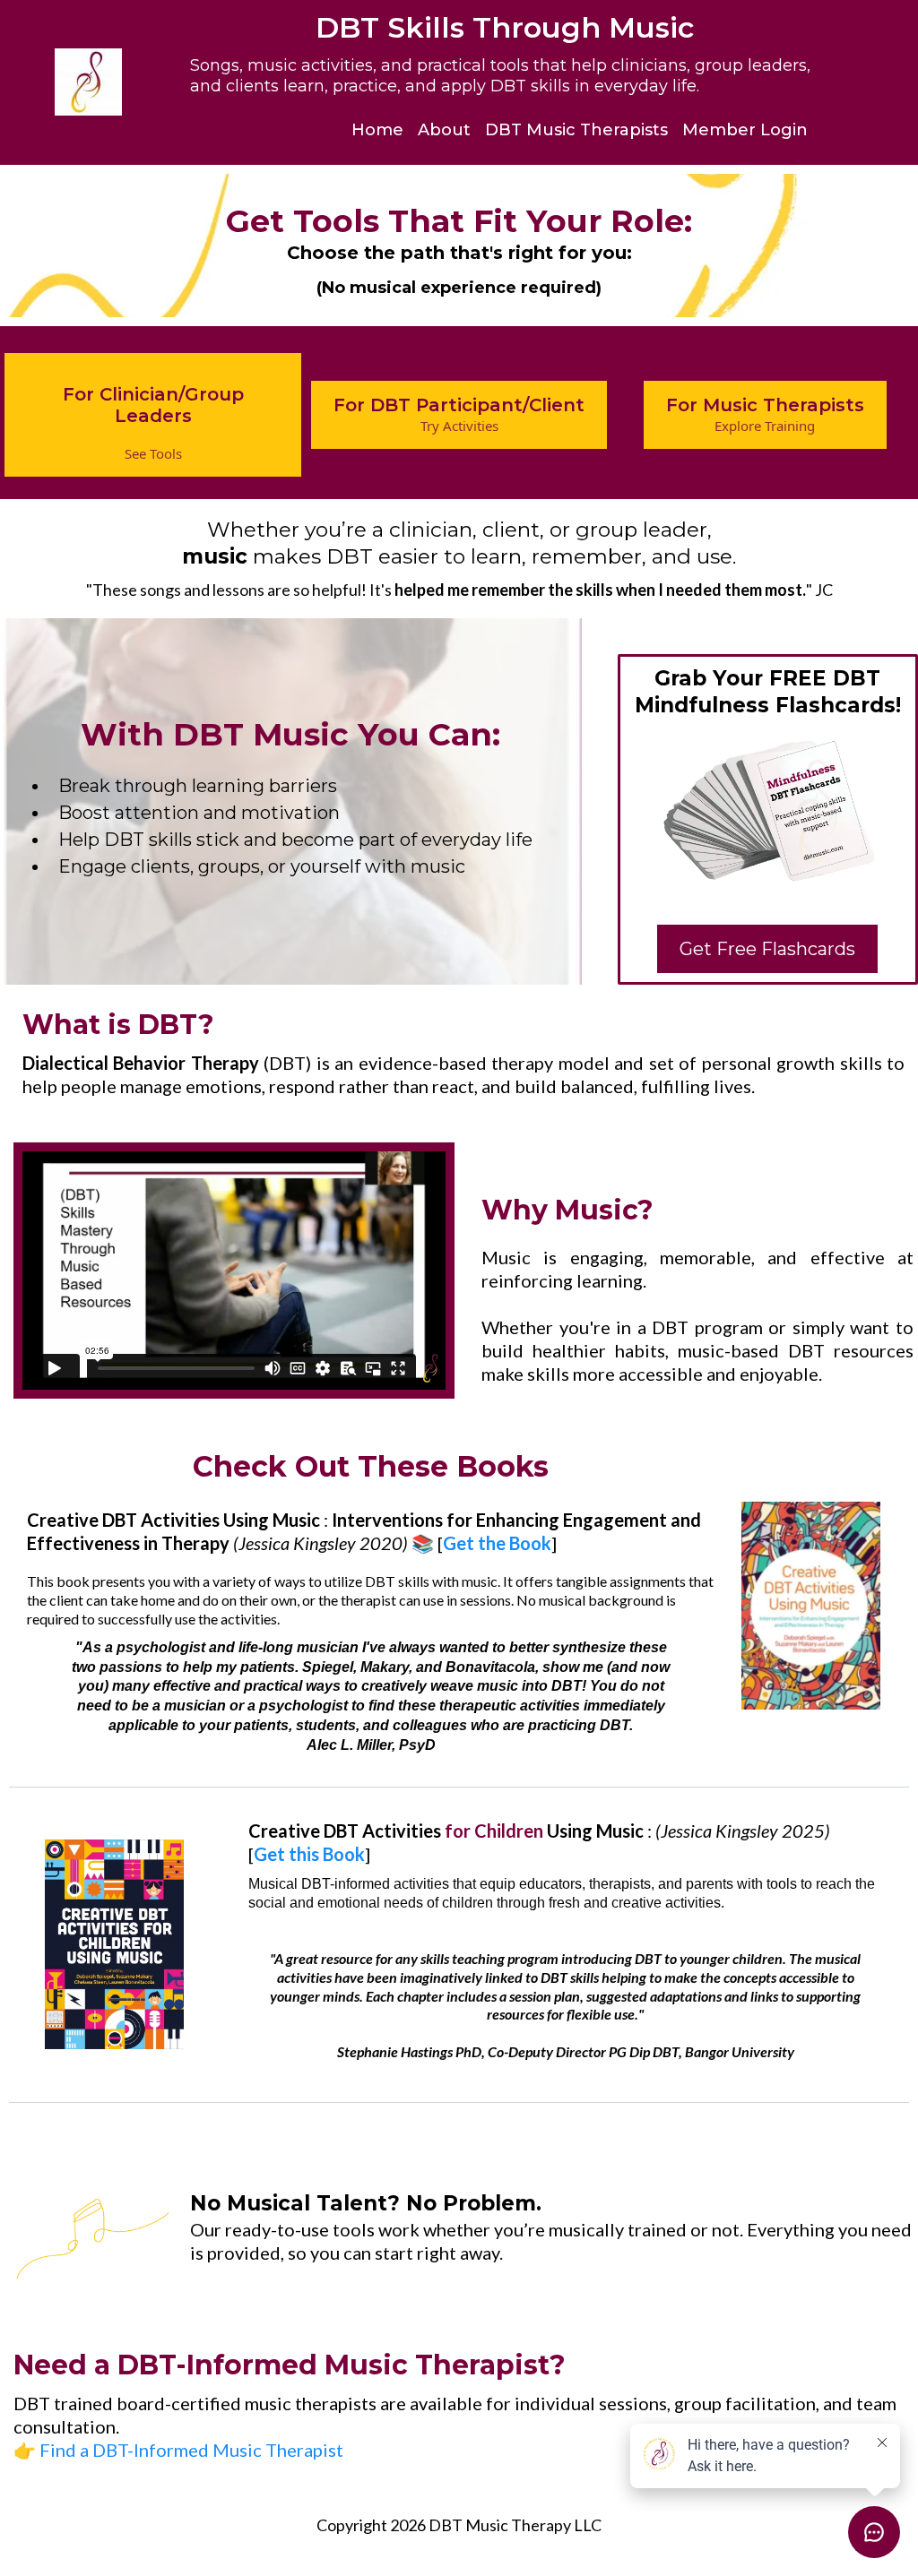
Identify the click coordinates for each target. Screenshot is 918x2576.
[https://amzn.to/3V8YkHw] (811, 1606)
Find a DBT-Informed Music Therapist (191, 2450)
